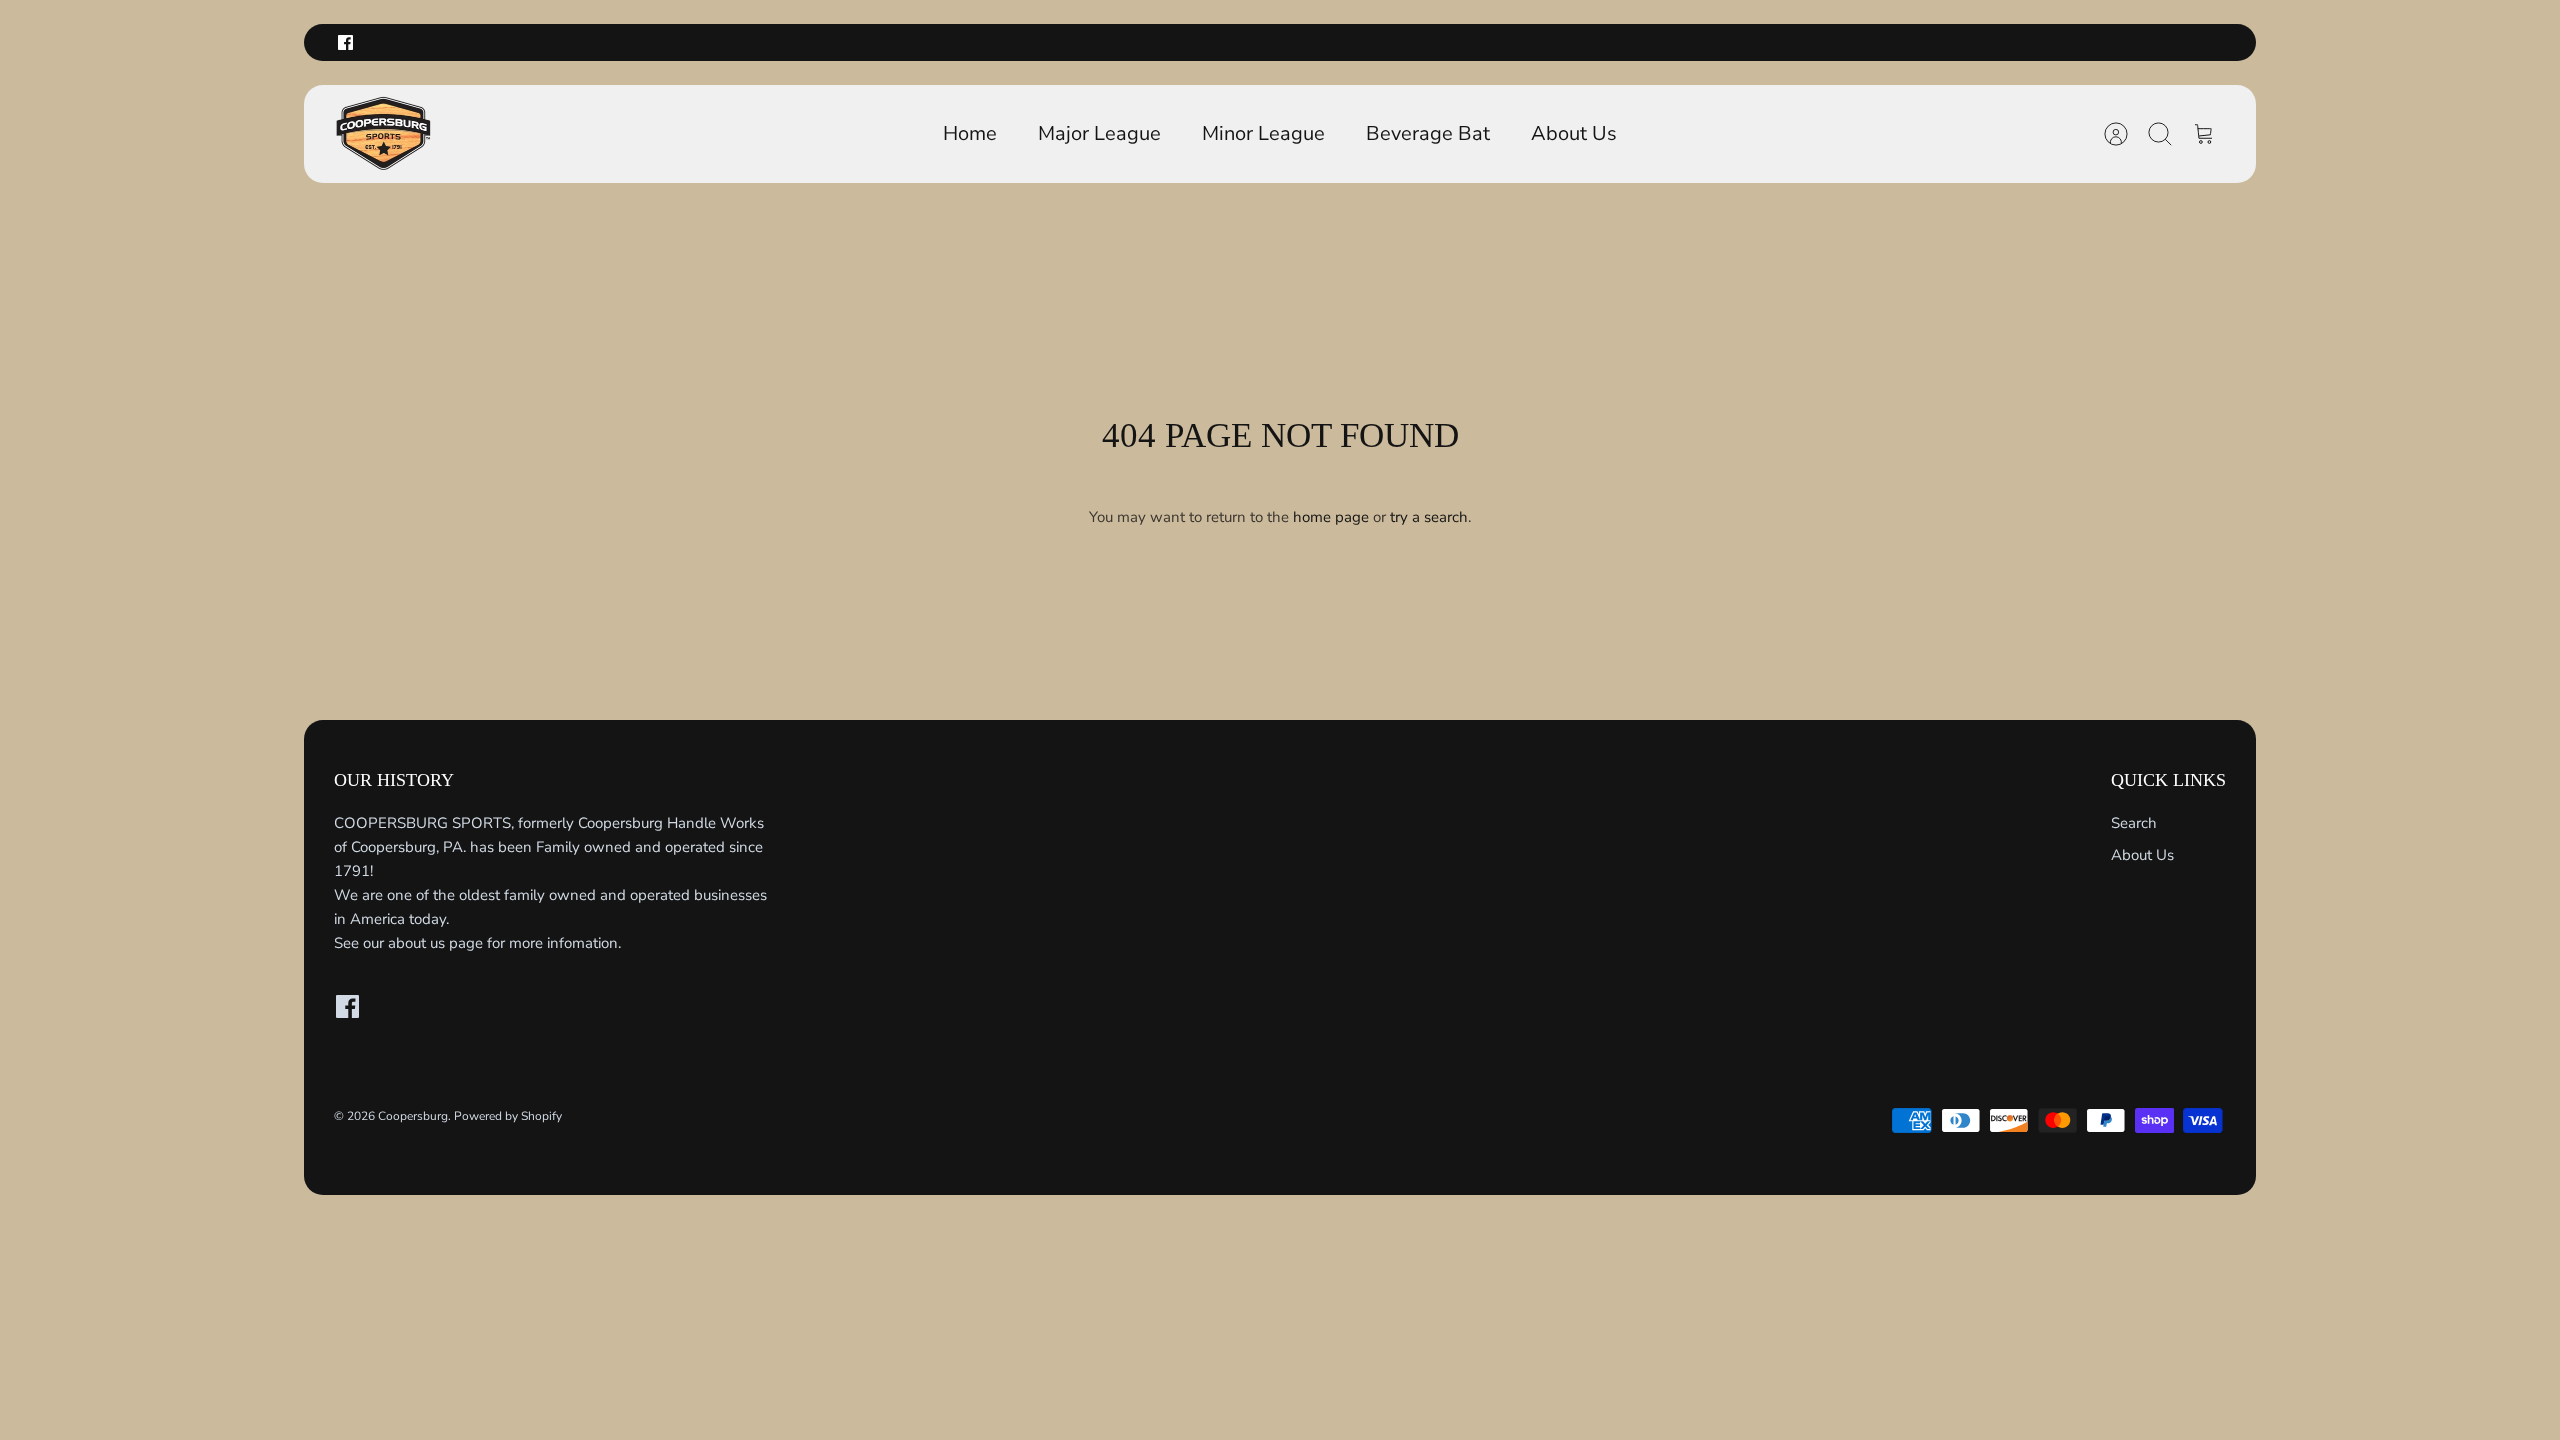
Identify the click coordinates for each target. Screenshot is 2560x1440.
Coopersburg (413, 1116)
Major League (1099, 133)
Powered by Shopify (508, 1116)
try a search (1429, 517)
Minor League (1263, 133)
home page (1331, 517)
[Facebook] (345, 42)
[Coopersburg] (384, 134)
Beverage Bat (1428, 133)
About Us (1574, 133)
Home (970, 133)
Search (2134, 823)
